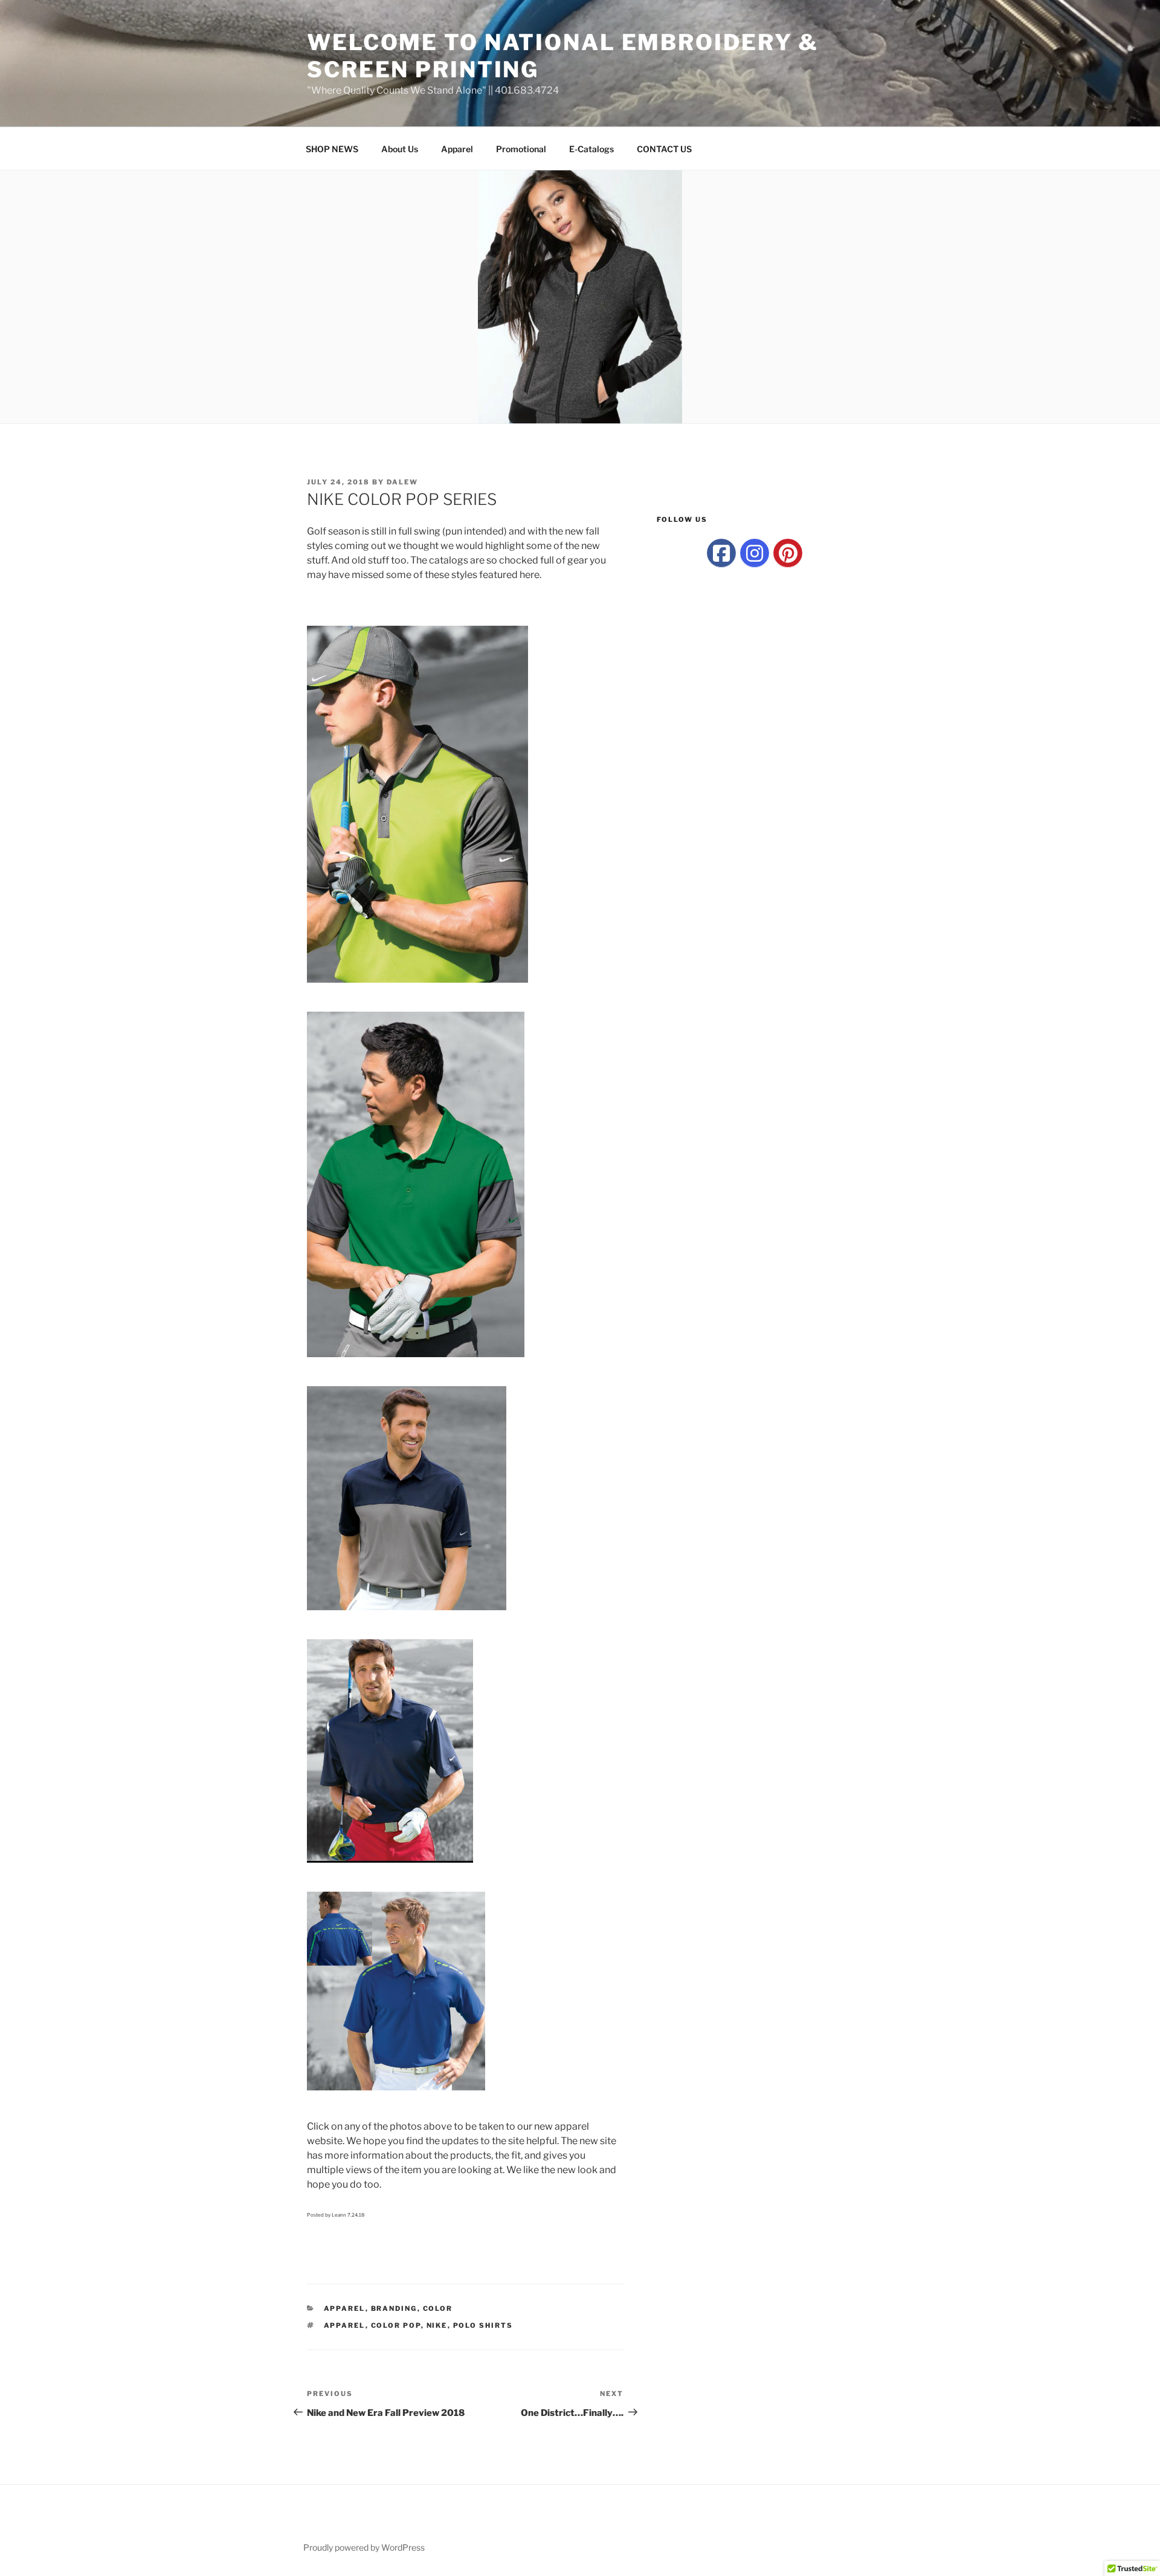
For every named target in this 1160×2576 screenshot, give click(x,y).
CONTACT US (664, 149)
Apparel (457, 149)
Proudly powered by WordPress (364, 2547)
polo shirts (483, 2325)
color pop (396, 2325)
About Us (400, 149)
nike (437, 2325)
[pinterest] (788, 553)
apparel (345, 2325)
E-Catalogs (591, 149)
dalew (402, 482)
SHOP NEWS (332, 149)
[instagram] (755, 553)
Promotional (521, 149)
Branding (394, 2308)
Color (438, 2308)
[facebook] (721, 553)
